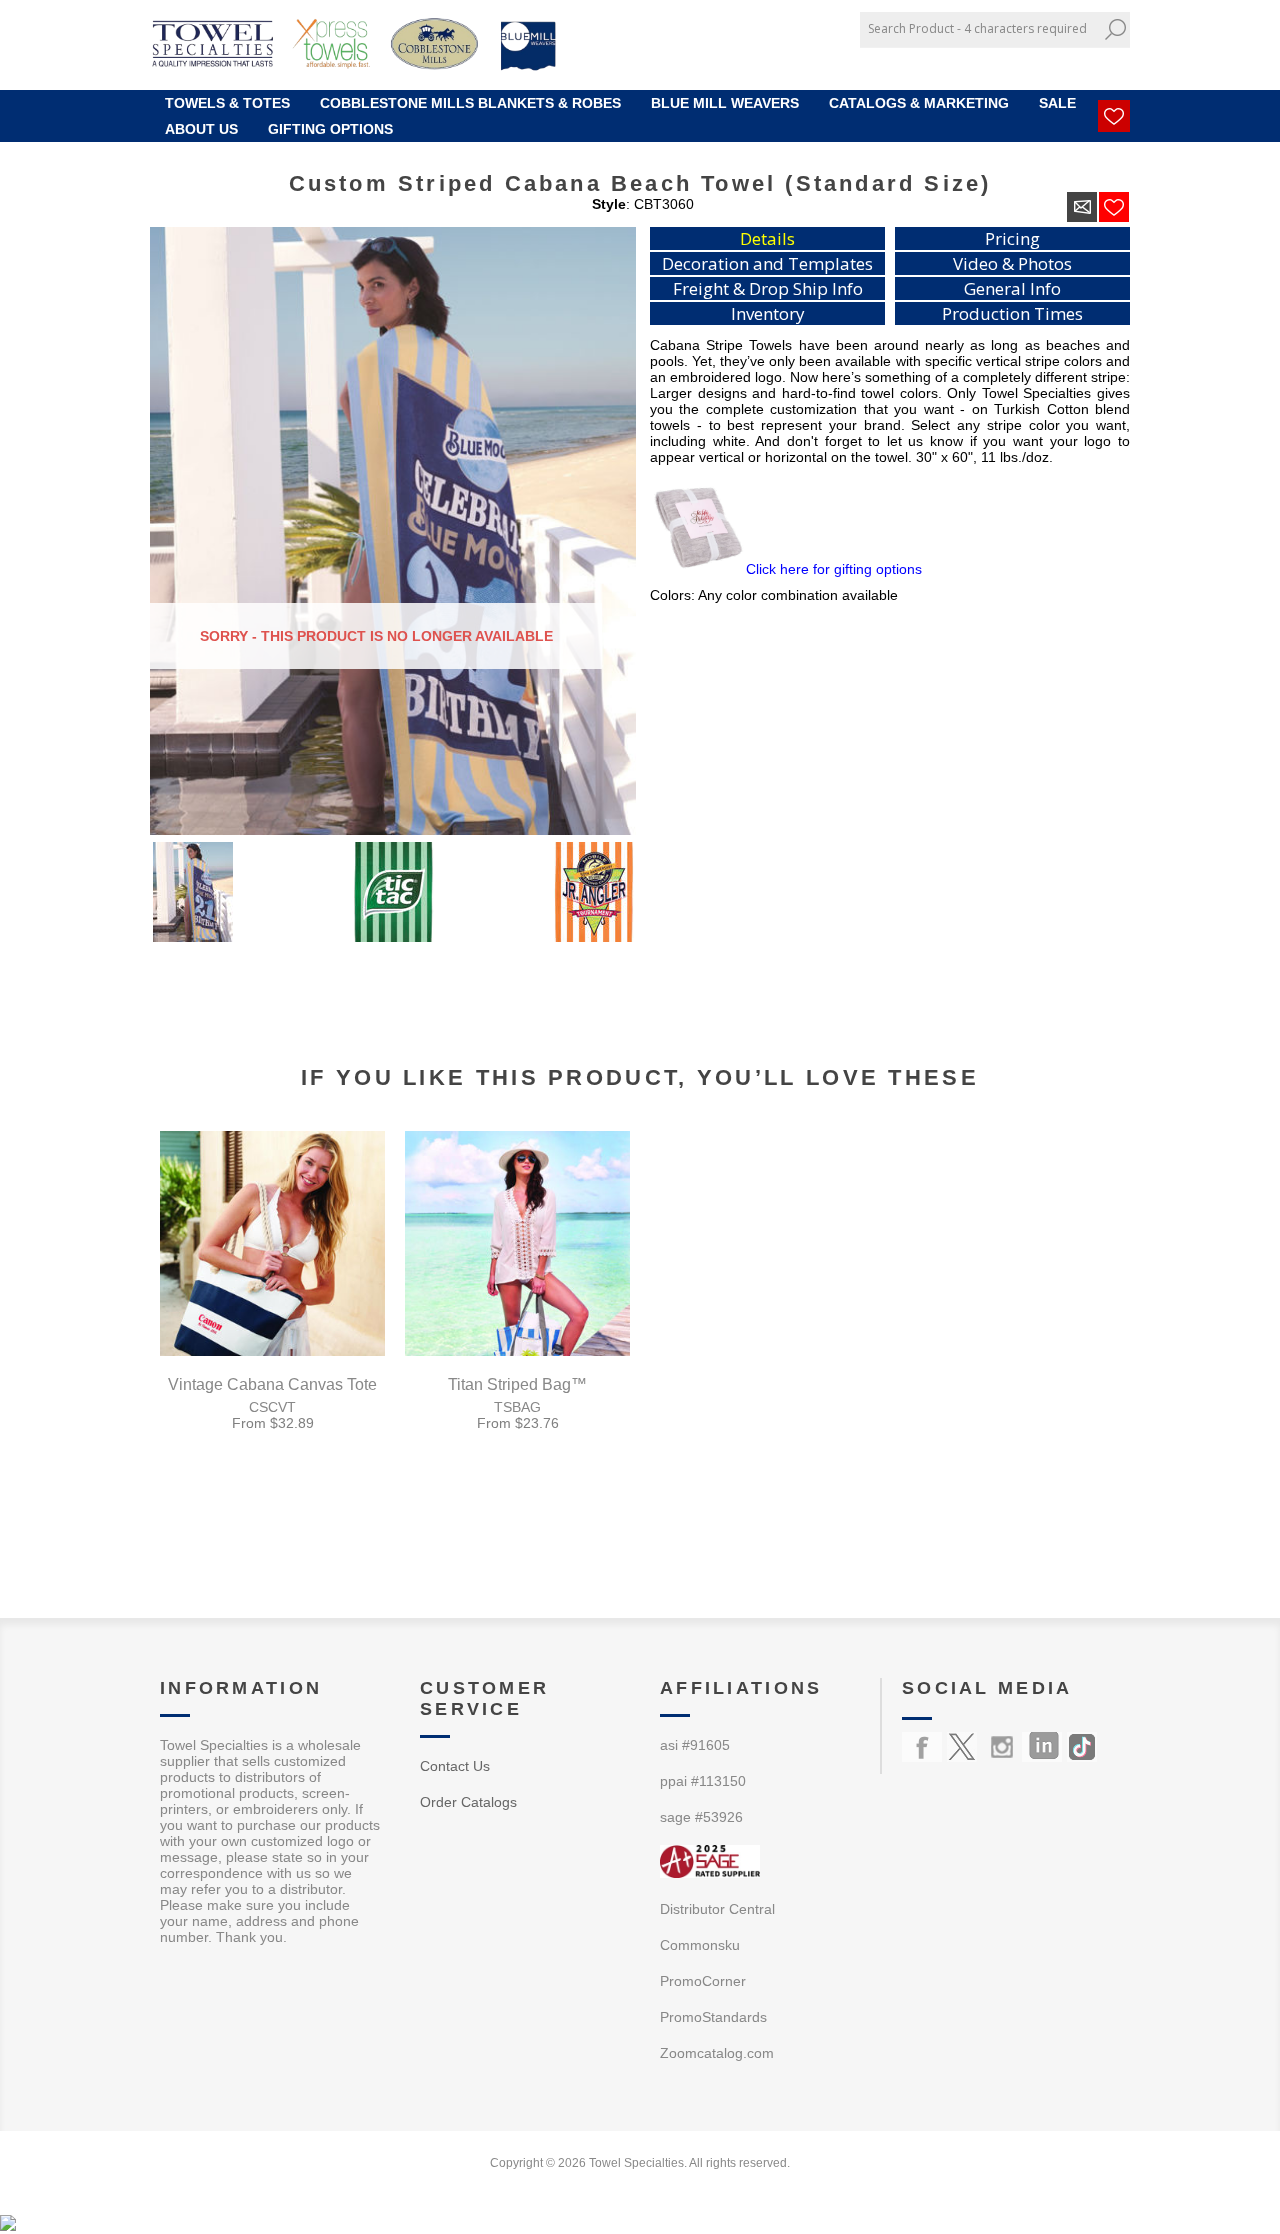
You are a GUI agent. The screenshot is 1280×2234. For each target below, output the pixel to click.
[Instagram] (1002, 1747)
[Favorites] (1114, 116)
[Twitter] (962, 1747)
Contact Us (455, 1766)
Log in (1101, 63)
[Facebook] (922, 1747)
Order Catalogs (468, 1802)
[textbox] (980, 28)
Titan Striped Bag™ (517, 1384)
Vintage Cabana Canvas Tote (272, 1384)
